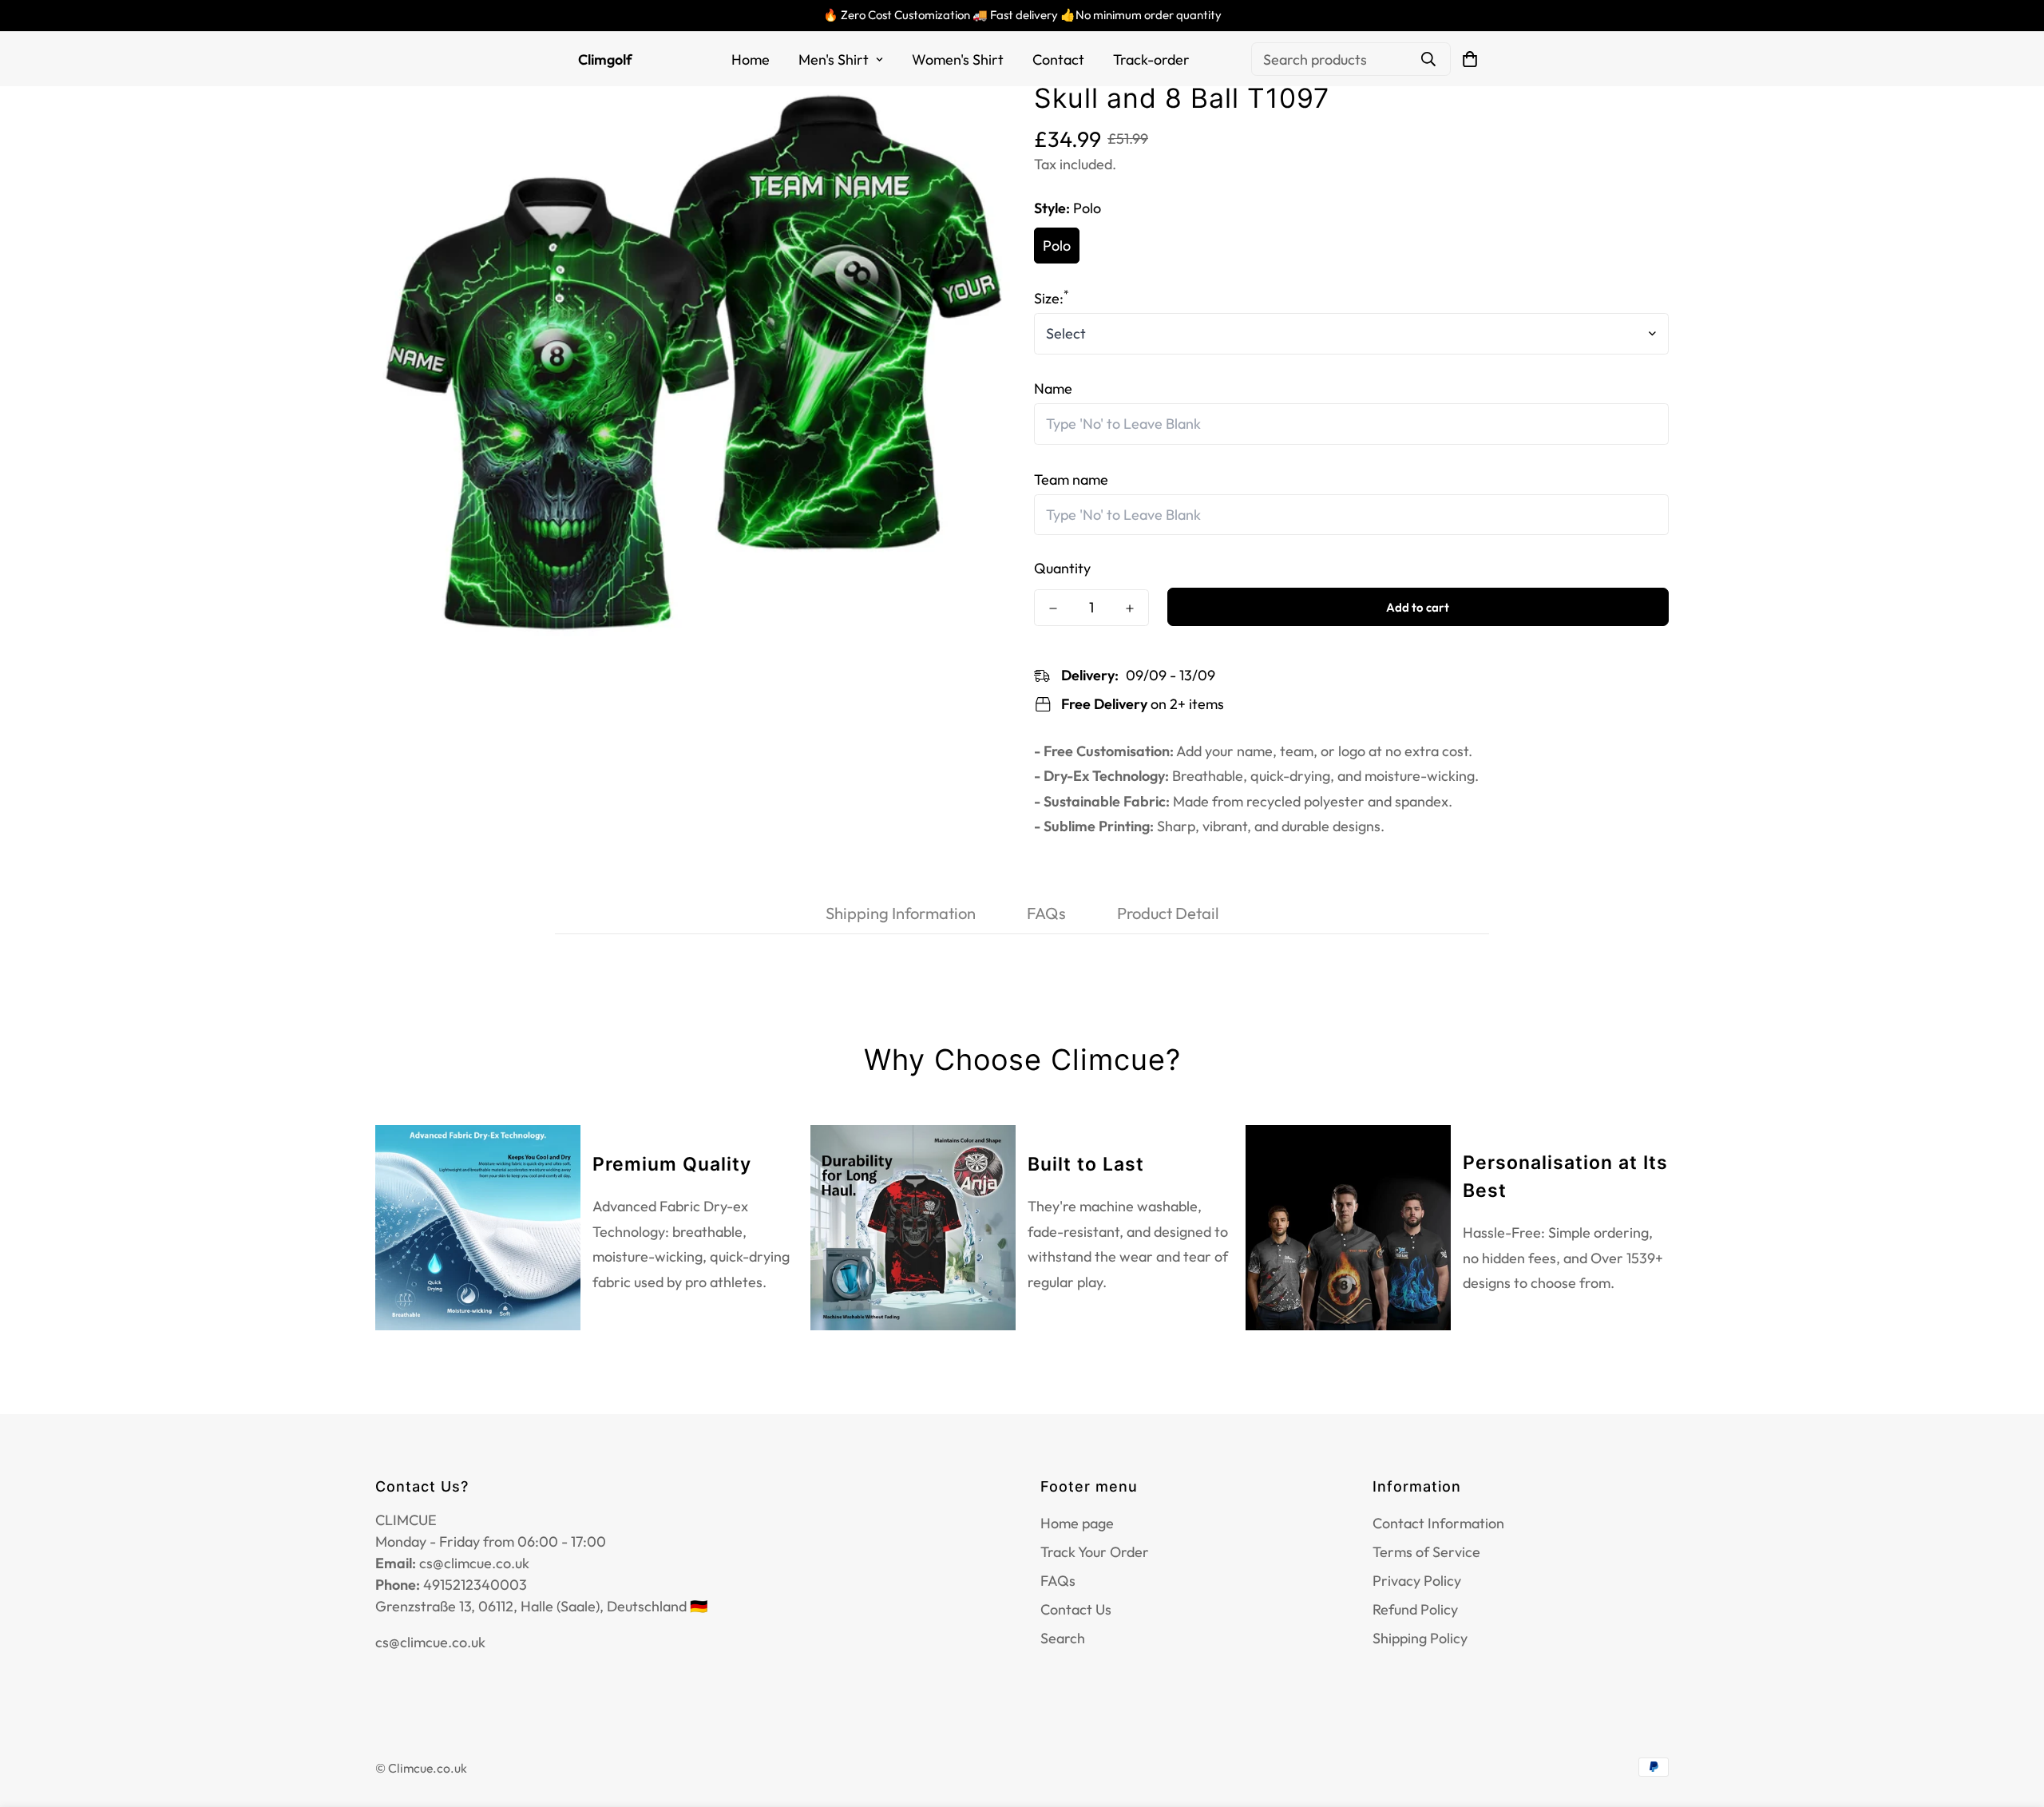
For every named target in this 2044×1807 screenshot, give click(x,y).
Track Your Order (1095, 1552)
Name (1053, 389)
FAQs (1058, 1581)
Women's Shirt (958, 59)
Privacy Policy (1417, 1581)
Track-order (1151, 59)
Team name (1071, 479)
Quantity (1062, 569)
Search (1063, 1638)
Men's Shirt (834, 59)
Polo (1057, 246)
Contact (1058, 59)
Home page (1077, 1523)
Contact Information (1438, 1523)
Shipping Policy (1420, 1638)
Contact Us (1076, 1609)
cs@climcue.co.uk (430, 1642)
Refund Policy (1415, 1609)
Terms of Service (1426, 1552)
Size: (1052, 298)
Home (751, 59)
